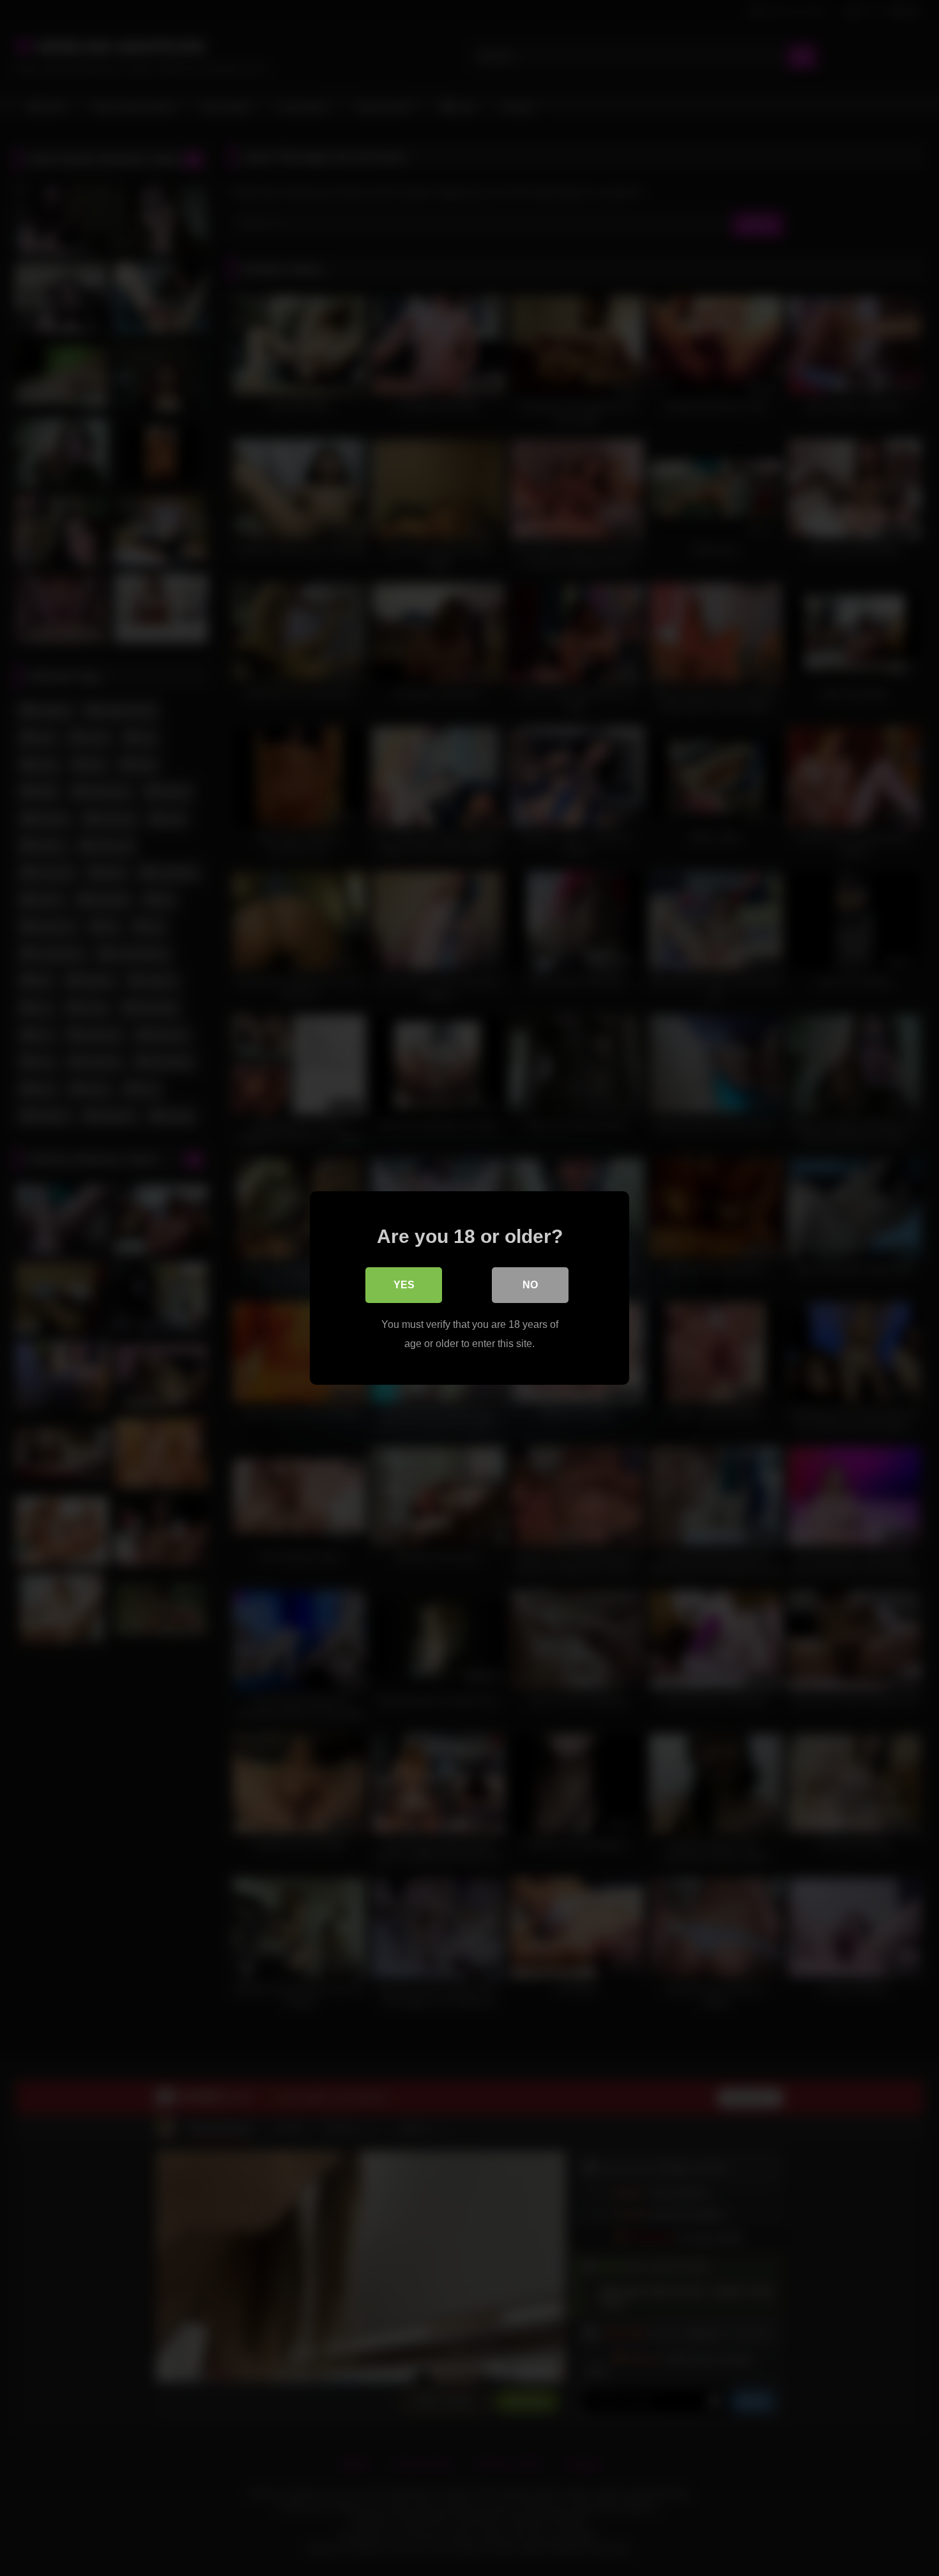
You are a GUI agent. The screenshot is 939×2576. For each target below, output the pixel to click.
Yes (404, 1285)
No (530, 1285)
